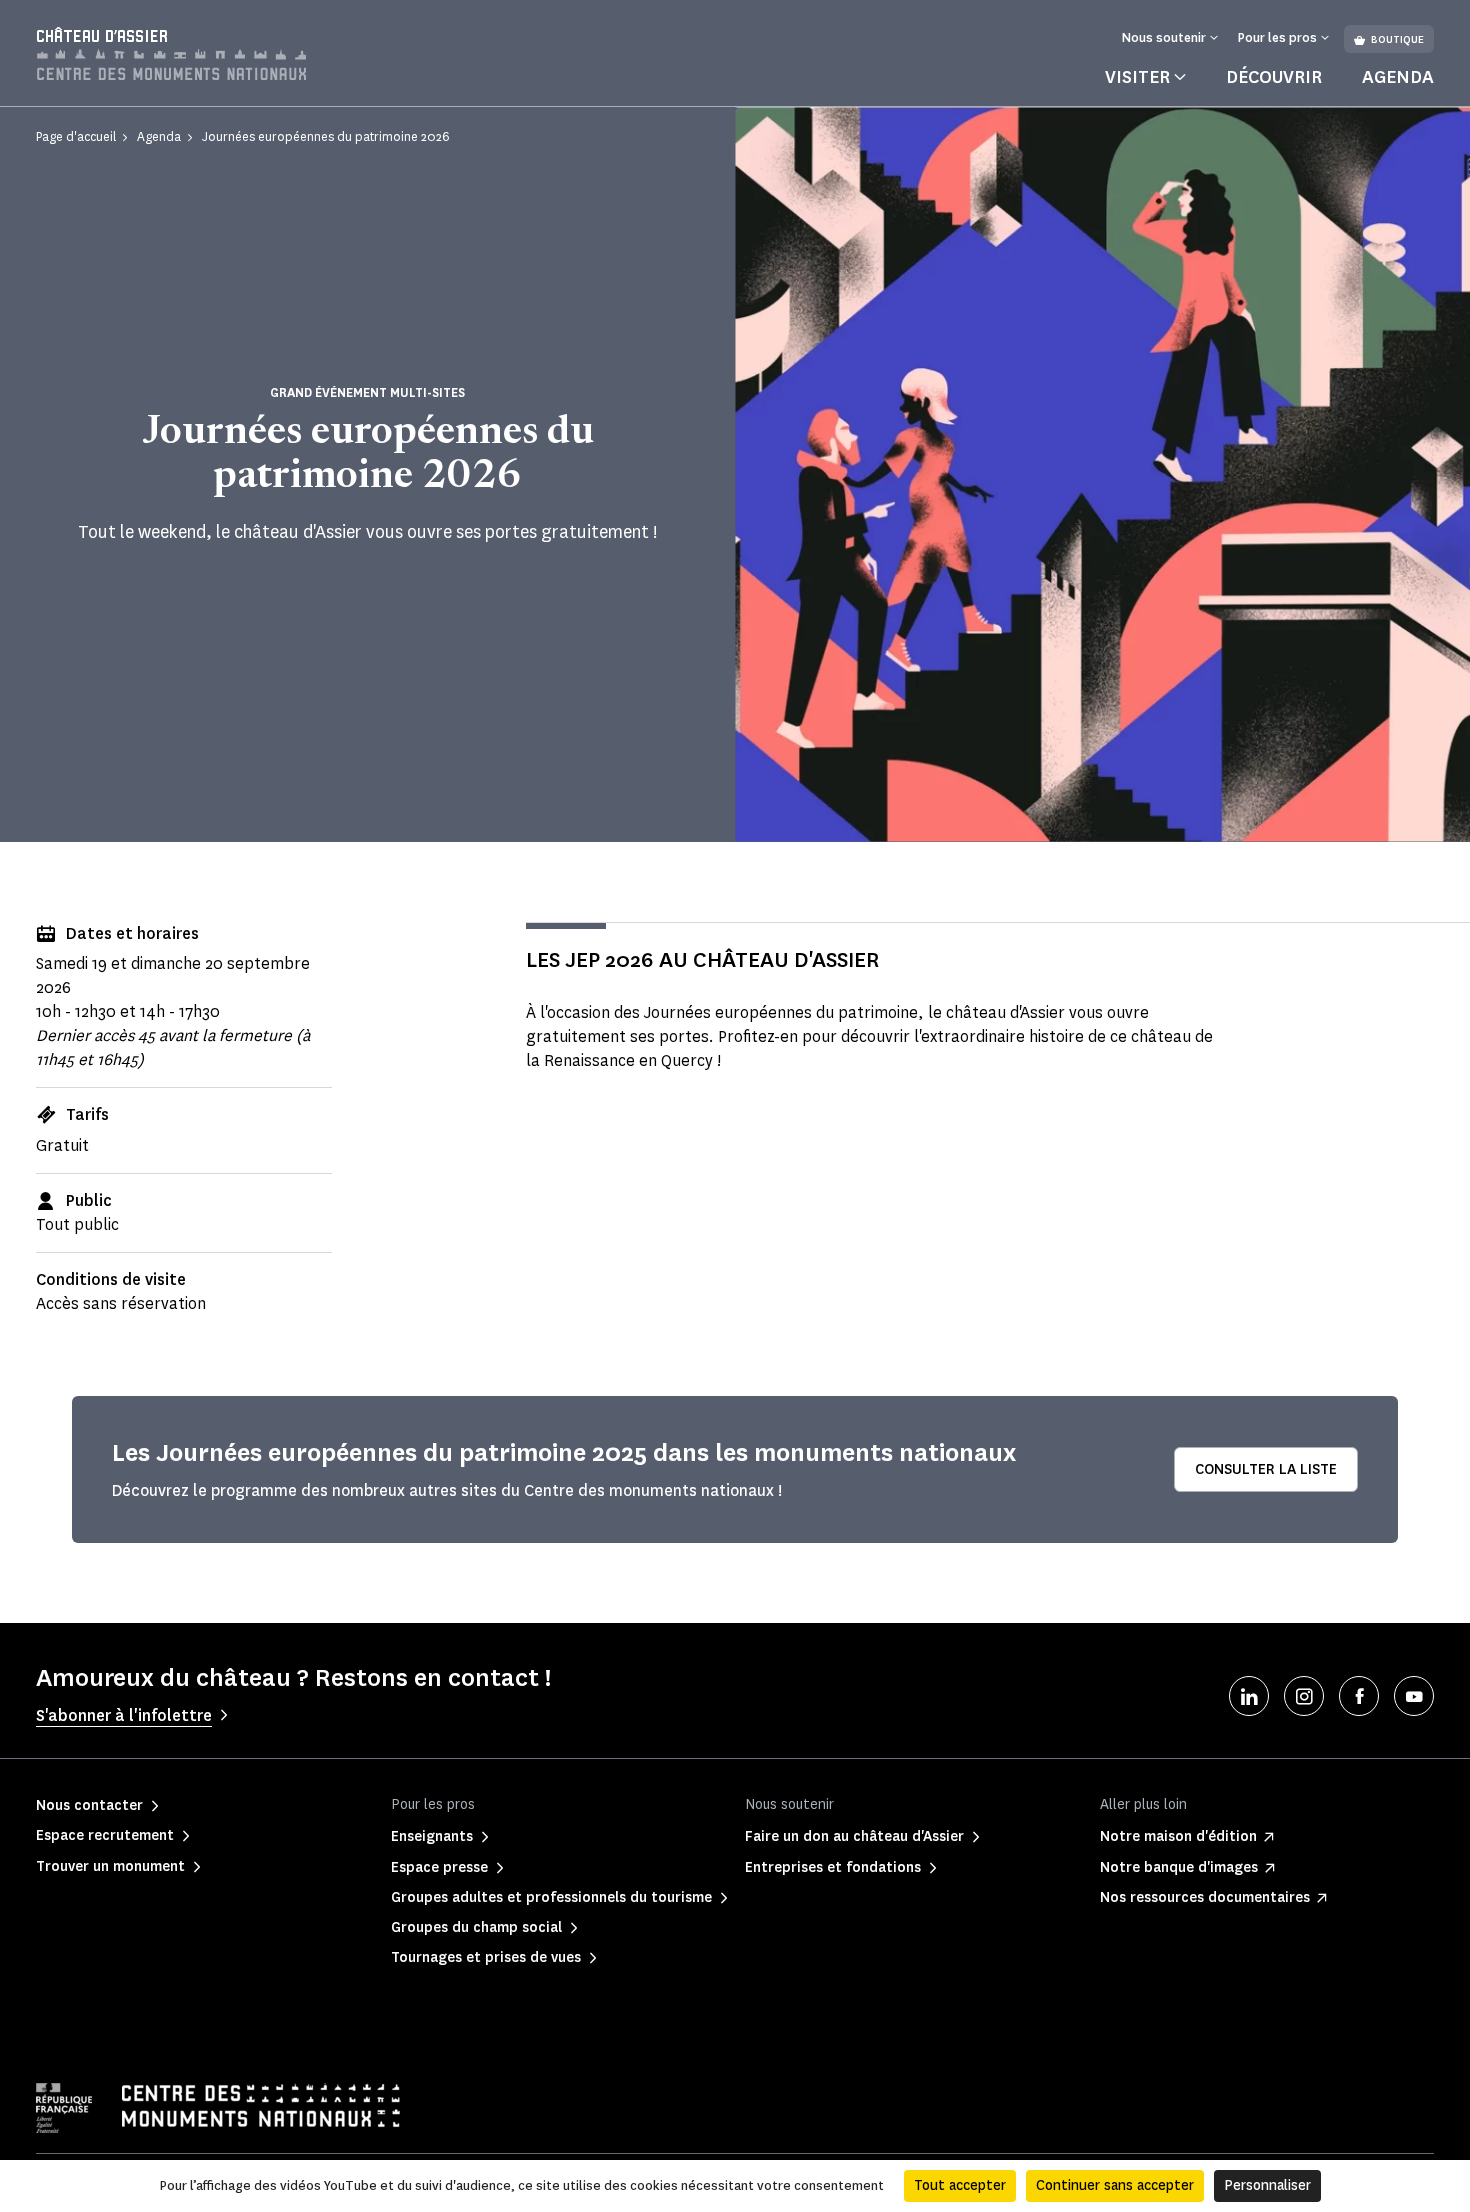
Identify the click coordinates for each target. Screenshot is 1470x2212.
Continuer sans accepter (1115, 2185)
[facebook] (1359, 1696)
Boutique (1397, 39)
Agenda (1398, 77)
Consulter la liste (1266, 1469)
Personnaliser (1267, 2185)
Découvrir (1274, 77)
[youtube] (1414, 1696)
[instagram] (1304, 1696)
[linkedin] (1249, 1696)
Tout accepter (960, 2185)
